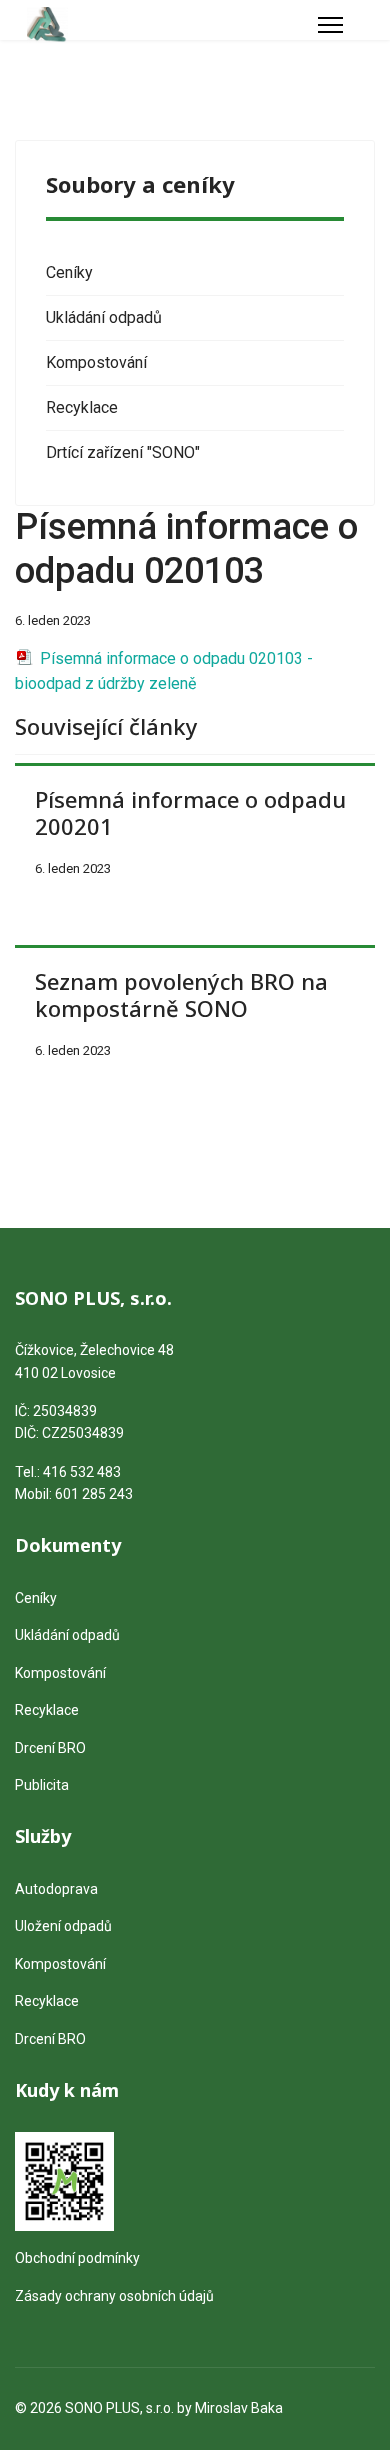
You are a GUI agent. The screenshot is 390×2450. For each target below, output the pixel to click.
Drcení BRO (50, 1748)
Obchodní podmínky (77, 2258)
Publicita (42, 1785)
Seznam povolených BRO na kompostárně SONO (181, 994)
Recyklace (82, 407)
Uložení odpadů (63, 1926)
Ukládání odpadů (104, 317)
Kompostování (96, 362)
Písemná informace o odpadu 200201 (190, 812)
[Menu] (330, 25)
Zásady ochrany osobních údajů (114, 2296)
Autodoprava (56, 1889)
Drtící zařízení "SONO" (123, 452)
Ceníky (69, 272)
